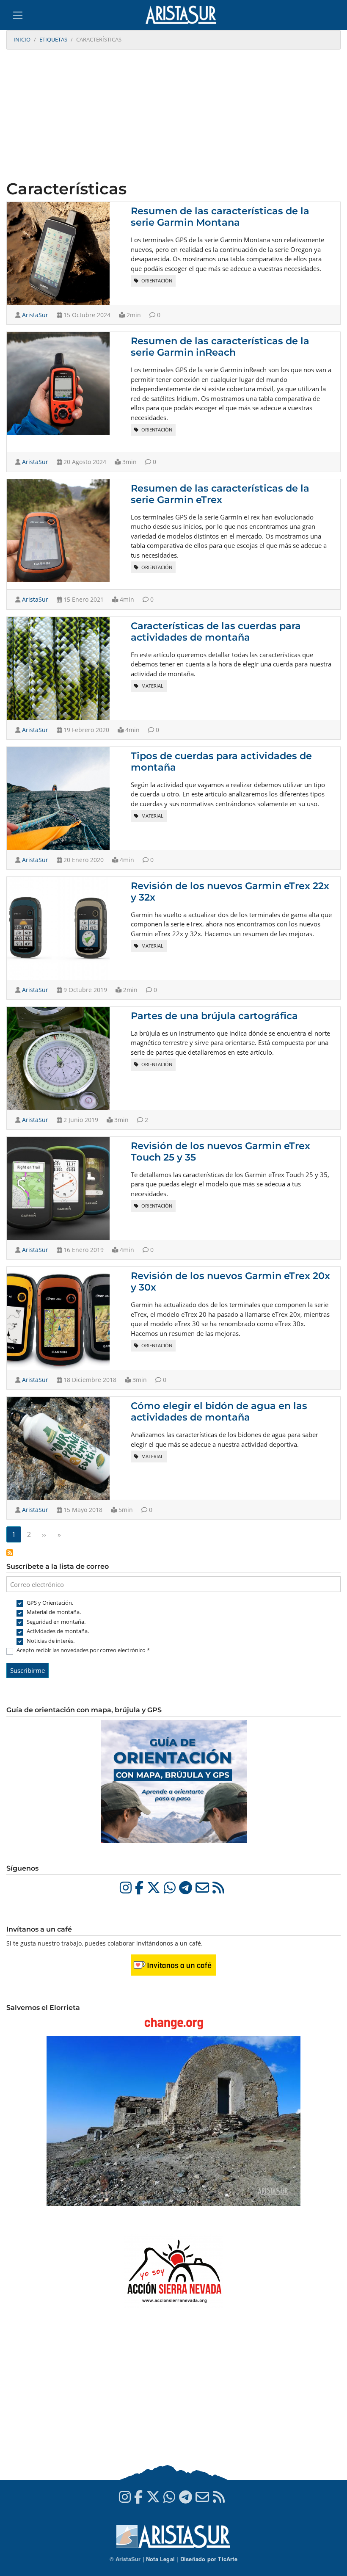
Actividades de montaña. (58, 1631)
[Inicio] (184, 15)
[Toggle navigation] (18, 15)
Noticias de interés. (51, 1641)
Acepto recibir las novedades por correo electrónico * (83, 1650)
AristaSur (35, 315)
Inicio (22, 39)
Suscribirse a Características (10, 1553)
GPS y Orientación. (50, 1603)
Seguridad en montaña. (56, 1622)
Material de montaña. (54, 1612)
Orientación (156, 281)
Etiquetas (53, 39)
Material (152, 686)
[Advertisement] (173, 116)
